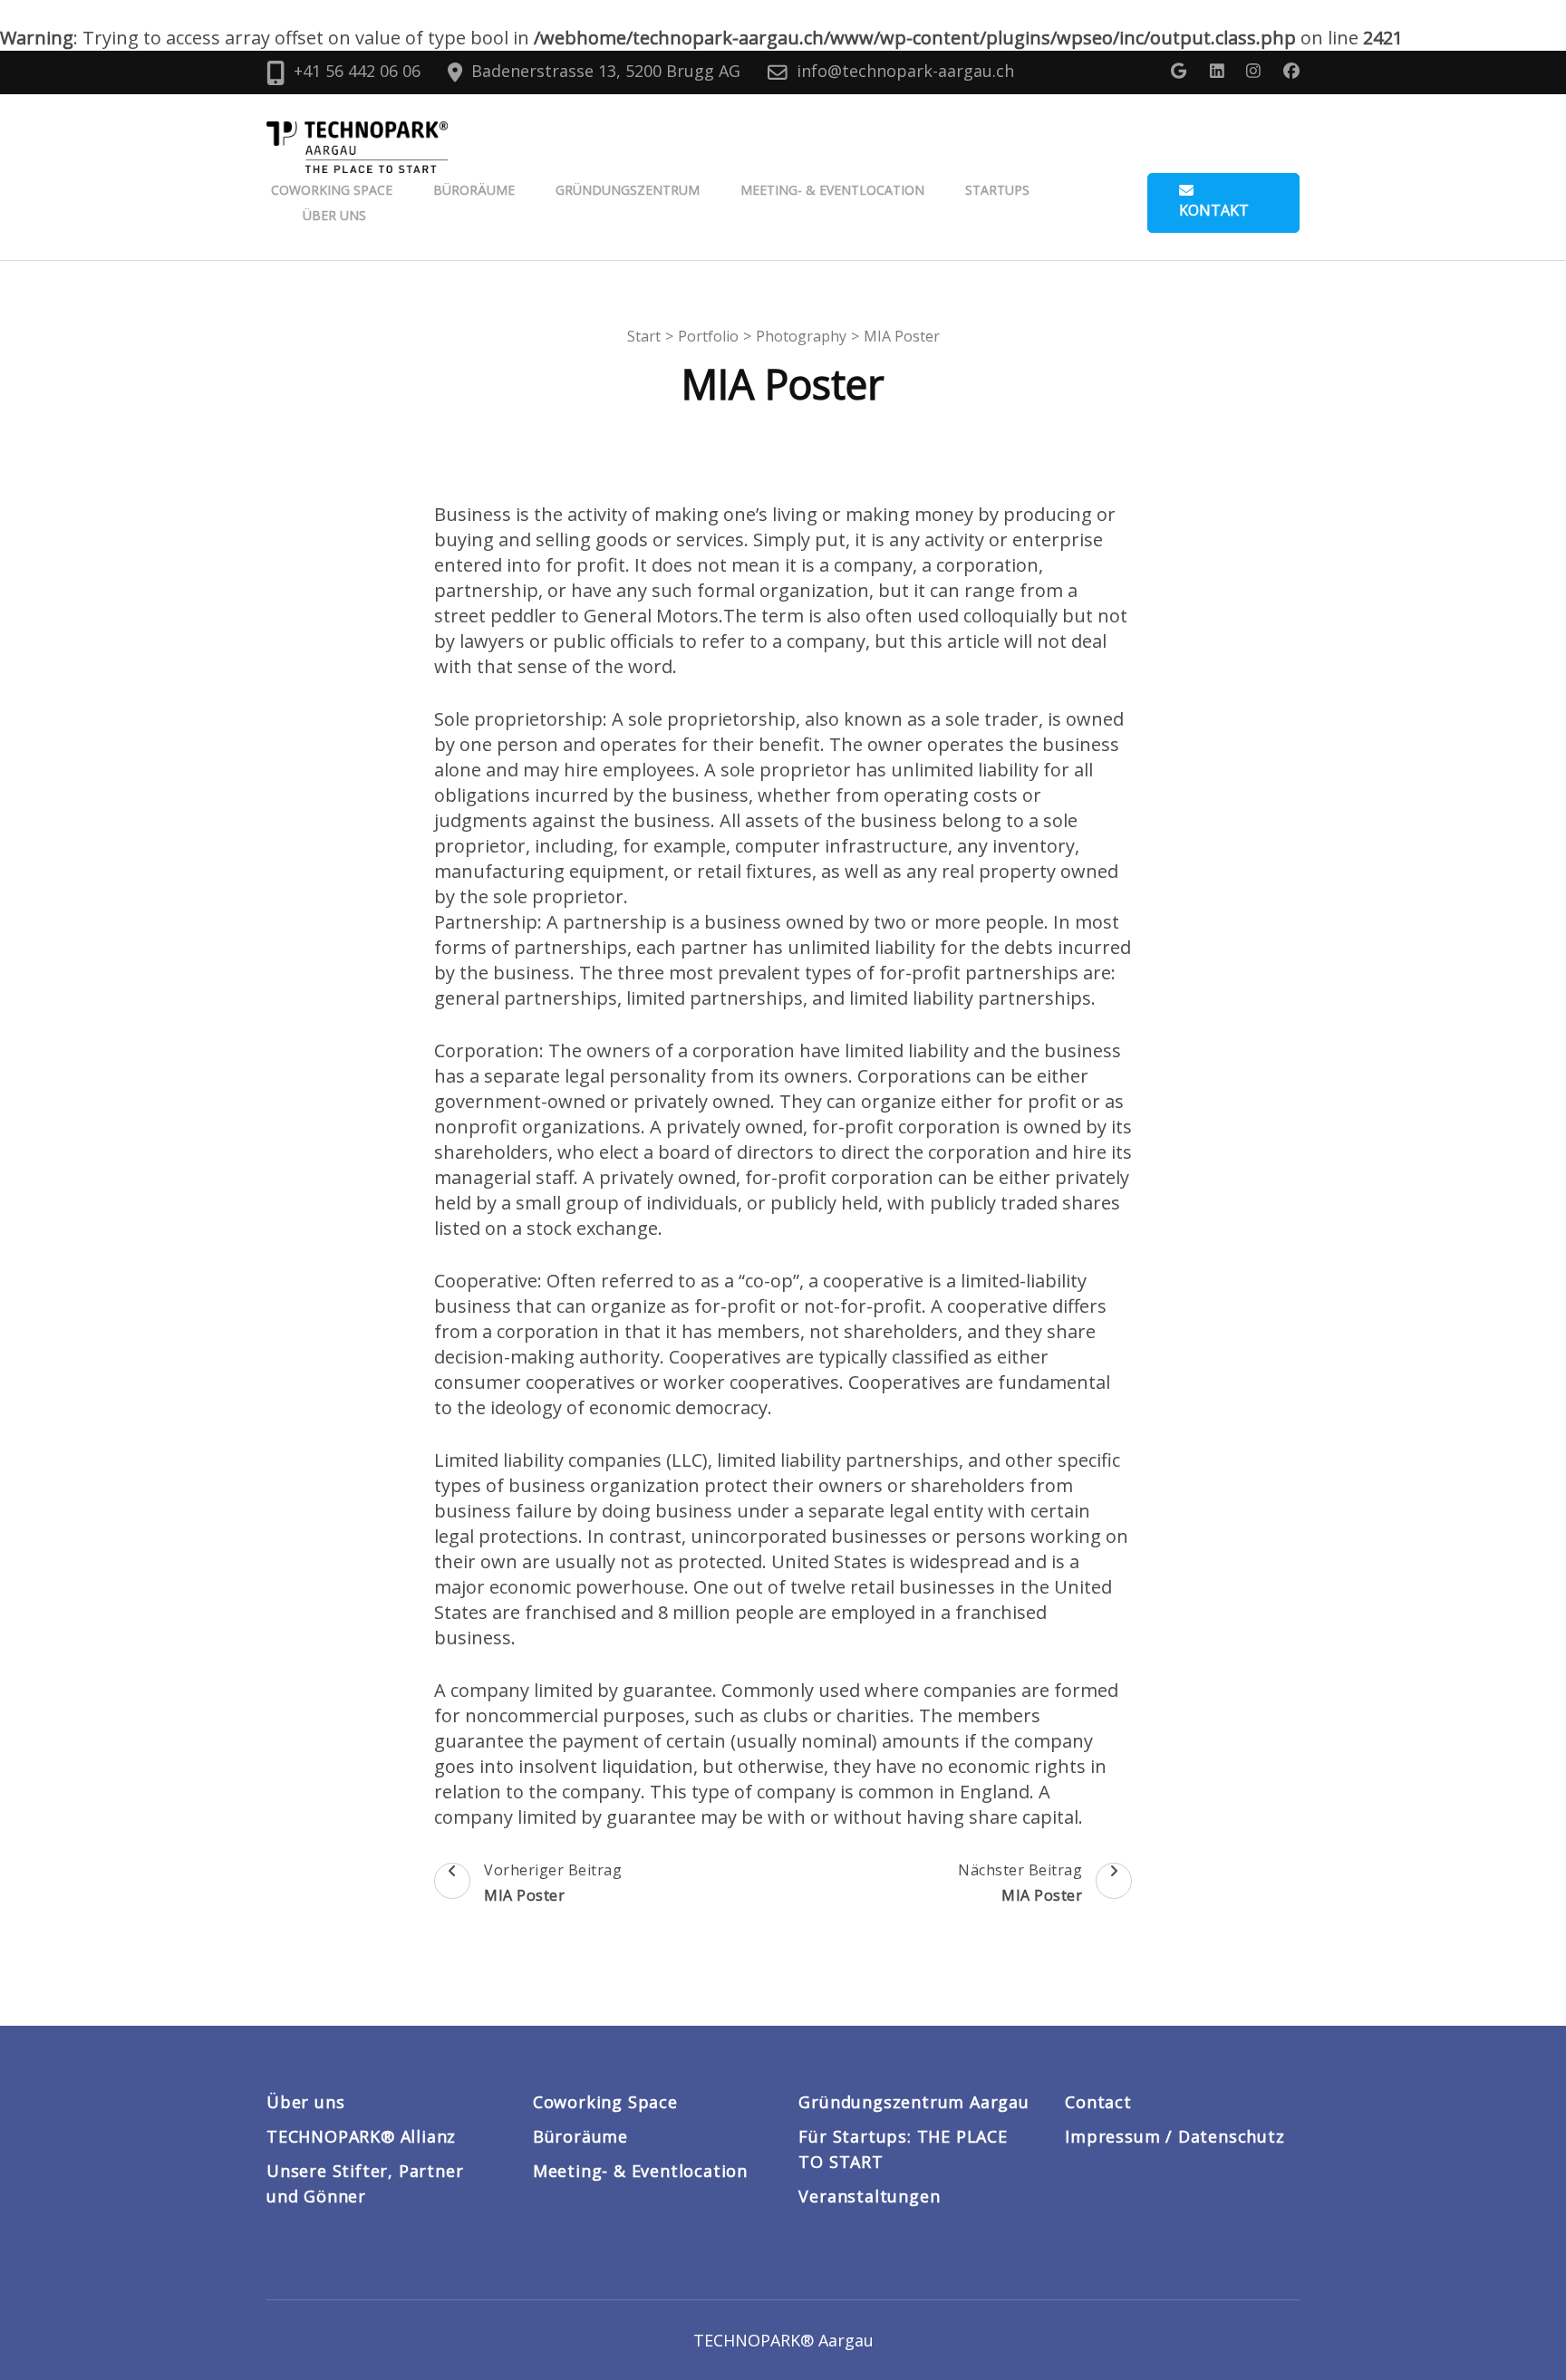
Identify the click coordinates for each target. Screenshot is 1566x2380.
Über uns (334, 215)
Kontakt (1214, 210)
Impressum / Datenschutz (1174, 2136)
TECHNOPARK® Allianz (361, 2136)
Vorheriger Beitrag (553, 1883)
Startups (997, 190)
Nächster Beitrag (1020, 1883)
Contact (1098, 2102)
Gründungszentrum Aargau (913, 2102)
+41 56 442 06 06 (357, 71)
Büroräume (474, 190)
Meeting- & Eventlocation (832, 190)
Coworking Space (332, 190)
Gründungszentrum (628, 190)
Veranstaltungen (869, 2196)
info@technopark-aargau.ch (905, 71)
